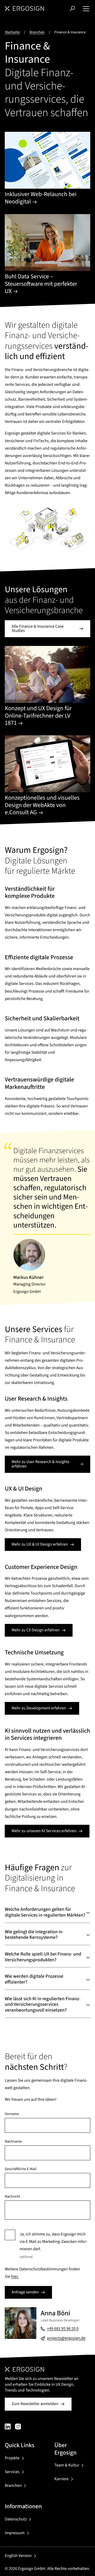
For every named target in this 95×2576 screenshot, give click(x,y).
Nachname (13, 2142)
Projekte (12, 2458)
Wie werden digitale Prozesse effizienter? (34, 1979)
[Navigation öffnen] (86, 8)
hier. (15, 2277)
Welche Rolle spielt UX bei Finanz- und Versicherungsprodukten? (43, 1957)
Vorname (12, 2114)
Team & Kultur (67, 2465)
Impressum (15, 2533)
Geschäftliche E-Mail (21, 2169)
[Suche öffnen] (72, 8)
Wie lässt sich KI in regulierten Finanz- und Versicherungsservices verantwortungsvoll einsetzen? (42, 2005)
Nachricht (12, 2197)
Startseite (12, 32)
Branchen (37, 32)
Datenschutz (16, 2519)
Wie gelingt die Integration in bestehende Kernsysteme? (34, 1935)
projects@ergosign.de (66, 2338)
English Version (18, 2556)
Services (12, 2472)
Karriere (61, 2479)
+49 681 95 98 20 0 (63, 2329)
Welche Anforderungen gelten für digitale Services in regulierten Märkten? (45, 1912)
